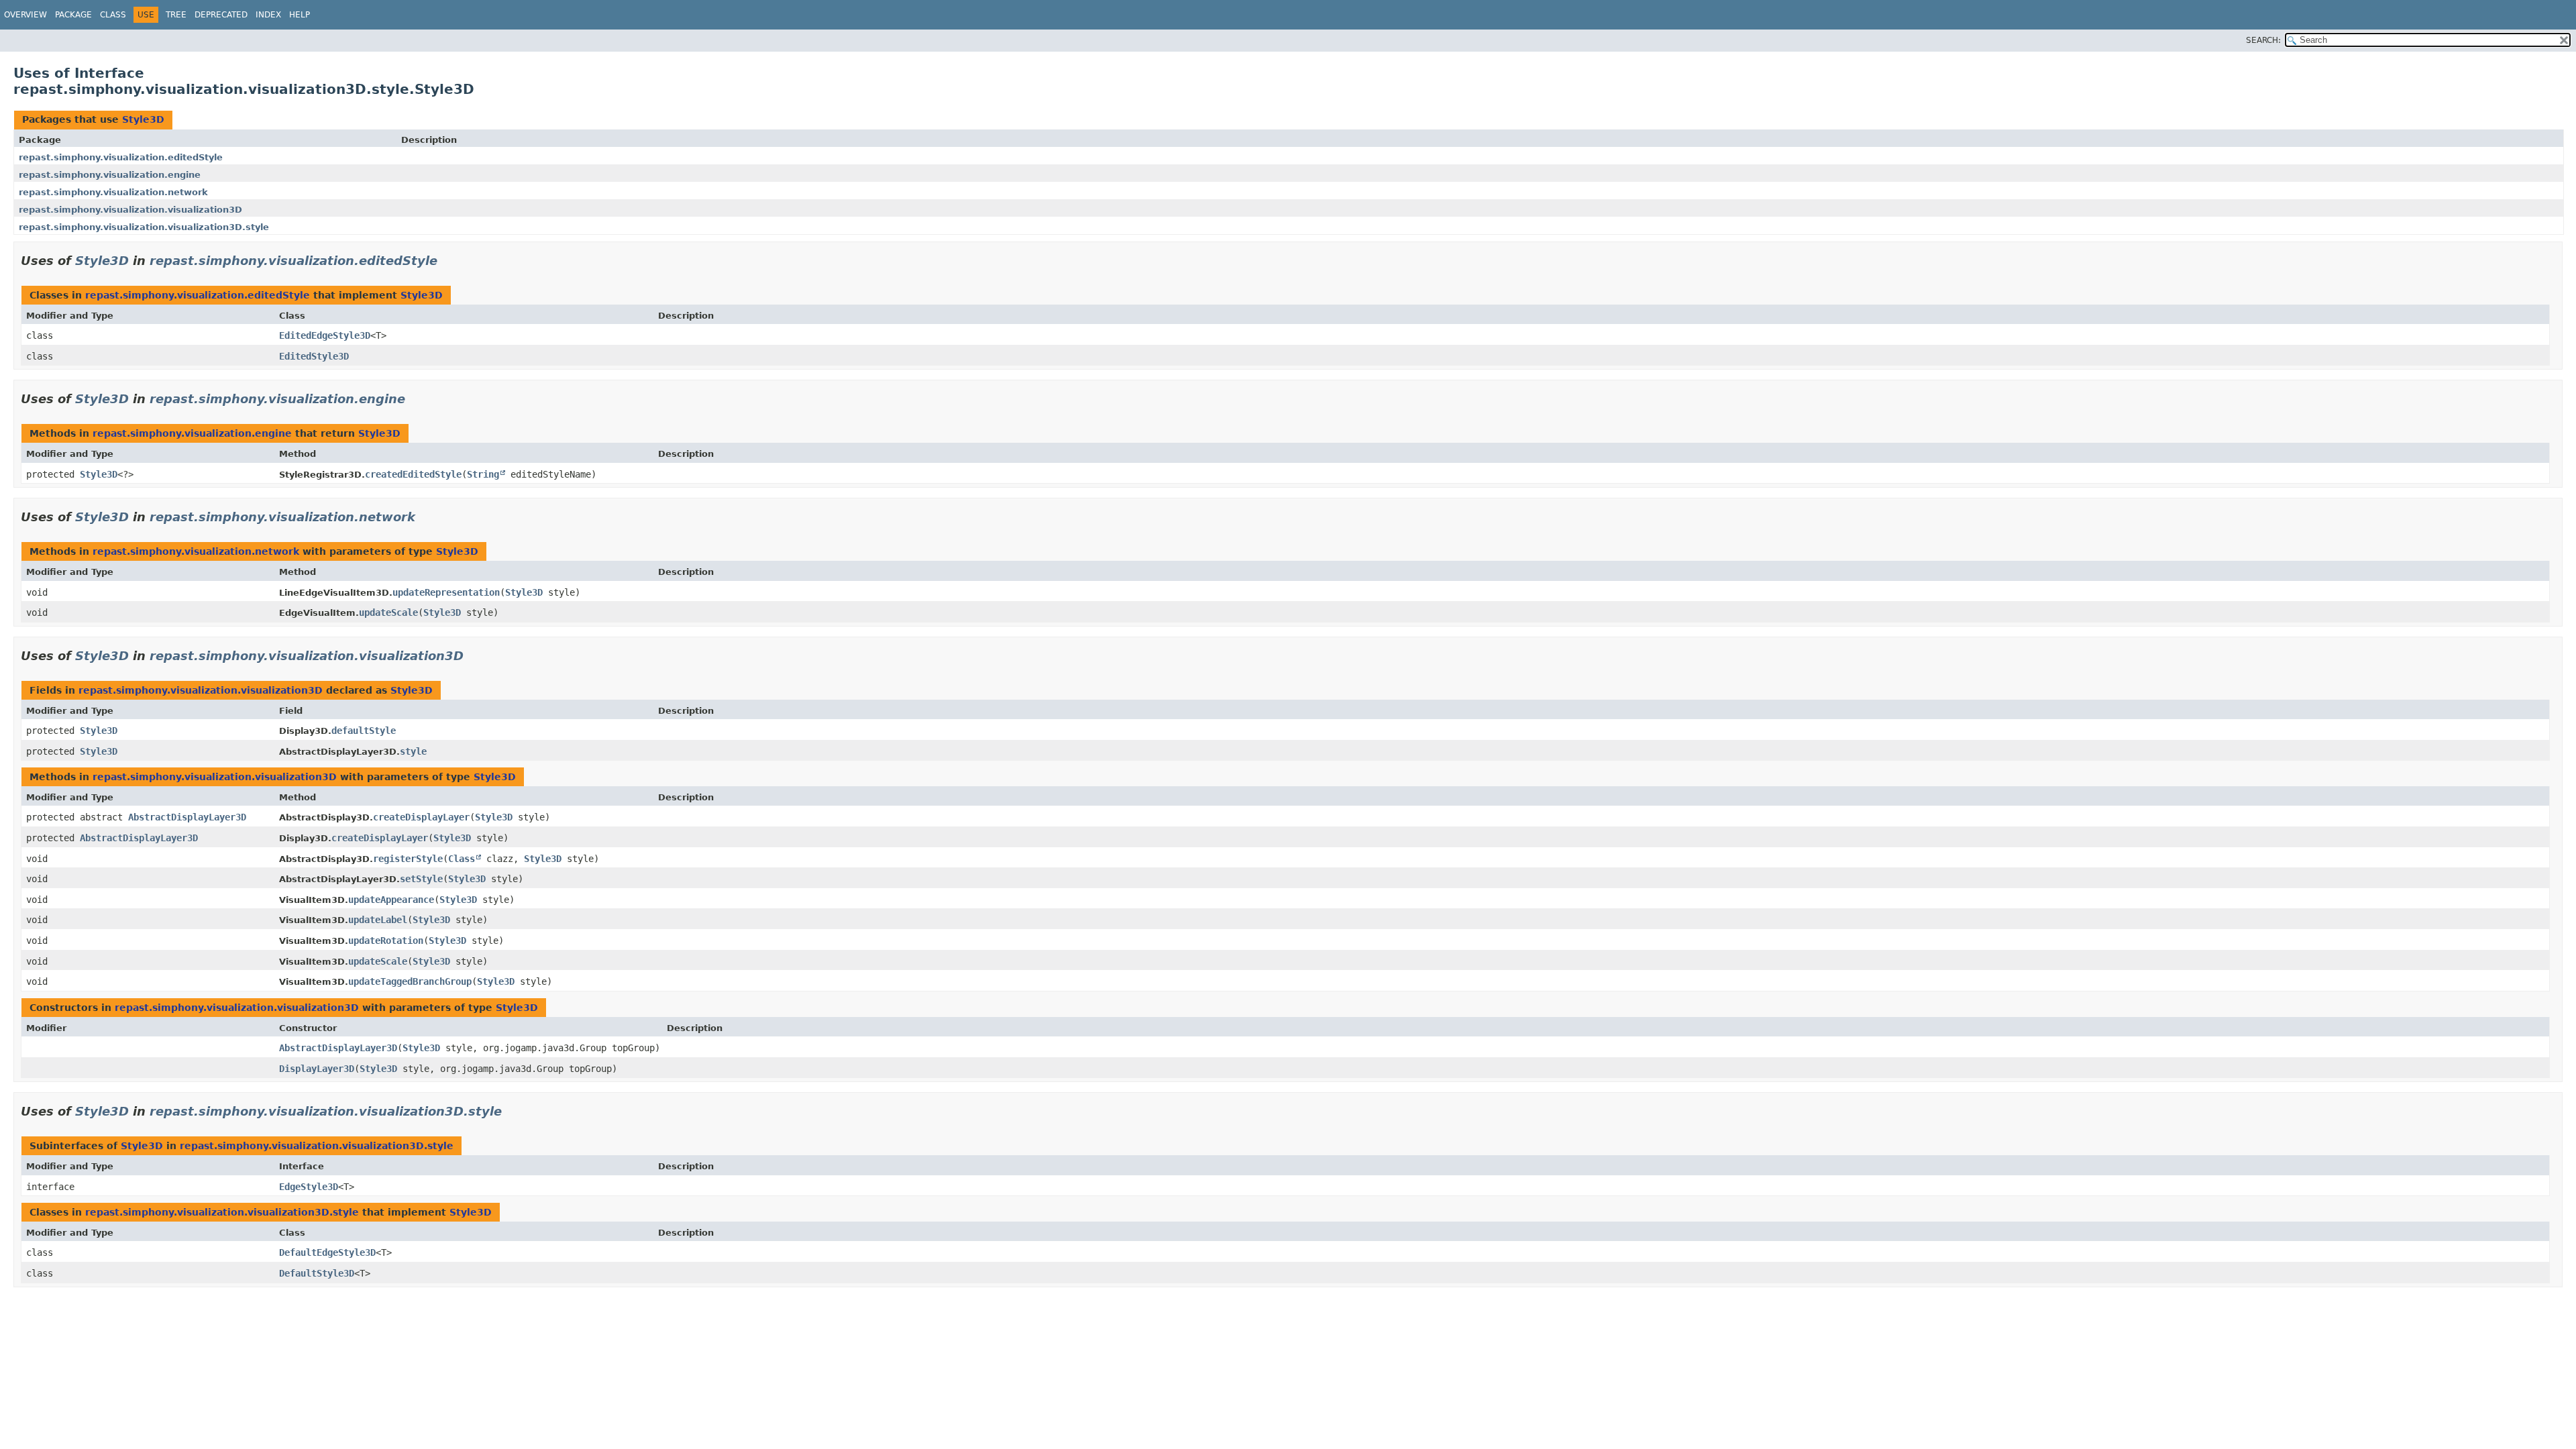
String (483, 474)
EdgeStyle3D (309, 1187)
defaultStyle (364, 731)
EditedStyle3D (314, 356)
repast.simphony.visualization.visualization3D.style (144, 227)
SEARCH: (2263, 40)
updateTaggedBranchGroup (410, 981)
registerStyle (408, 859)
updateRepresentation (446, 592)
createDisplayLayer (421, 817)
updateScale (388, 612)
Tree (176, 15)
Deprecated (221, 15)
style (413, 751)
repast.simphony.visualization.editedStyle (121, 157)
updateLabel (378, 920)
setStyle (421, 879)
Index (268, 15)
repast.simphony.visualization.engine (110, 175)
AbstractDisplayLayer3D (187, 817)
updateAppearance (391, 900)
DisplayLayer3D (317, 1069)
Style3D (143, 119)
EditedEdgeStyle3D (325, 335)
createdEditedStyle (413, 474)
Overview (25, 15)
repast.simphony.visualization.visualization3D (130, 210)
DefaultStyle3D (317, 1273)
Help (300, 15)
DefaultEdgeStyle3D (327, 1252)
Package (73, 15)
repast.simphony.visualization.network (113, 192)
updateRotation (386, 941)
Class (113, 15)
